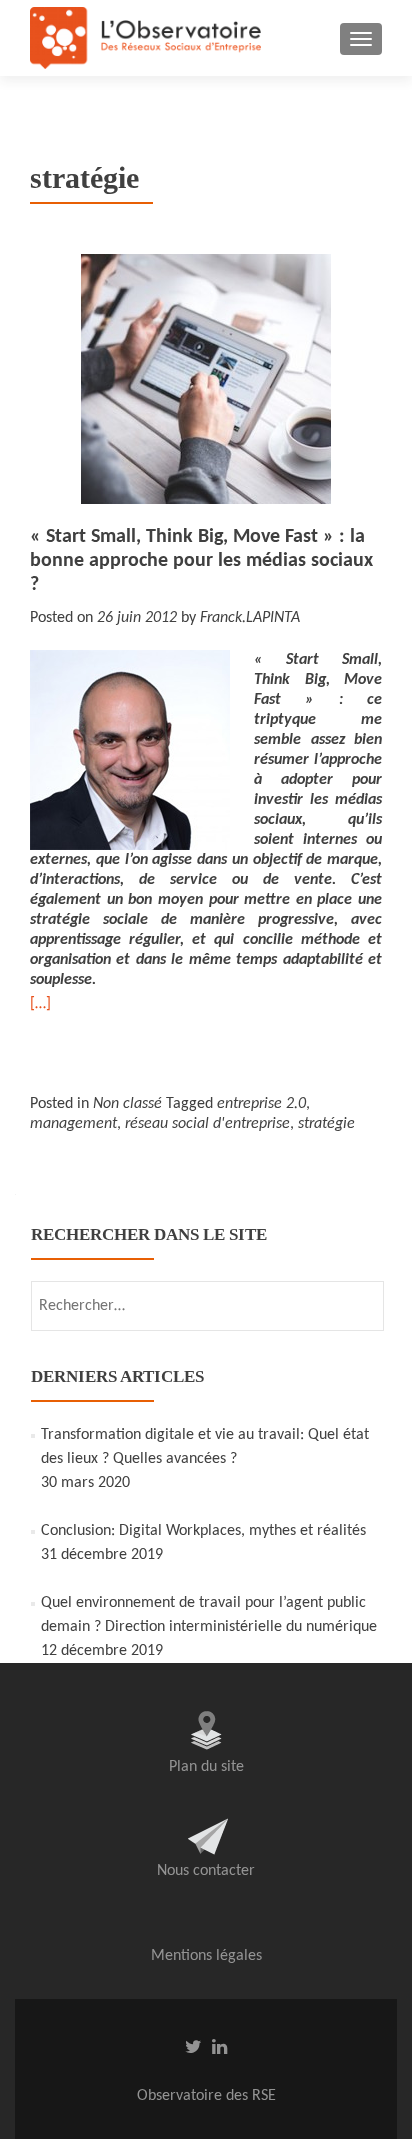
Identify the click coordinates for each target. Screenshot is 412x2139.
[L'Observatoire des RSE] (145, 38)
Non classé (127, 1104)
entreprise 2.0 (261, 1104)
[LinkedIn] (219, 2046)
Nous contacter (206, 1871)
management (73, 1124)
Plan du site (206, 1767)
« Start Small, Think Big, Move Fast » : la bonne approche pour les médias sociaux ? (201, 561)
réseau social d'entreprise (207, 1124)
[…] (40, 1004)
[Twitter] (193, 2046)
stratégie (326, 1124)
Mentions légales (206, 1956)
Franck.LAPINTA (250, 618)
